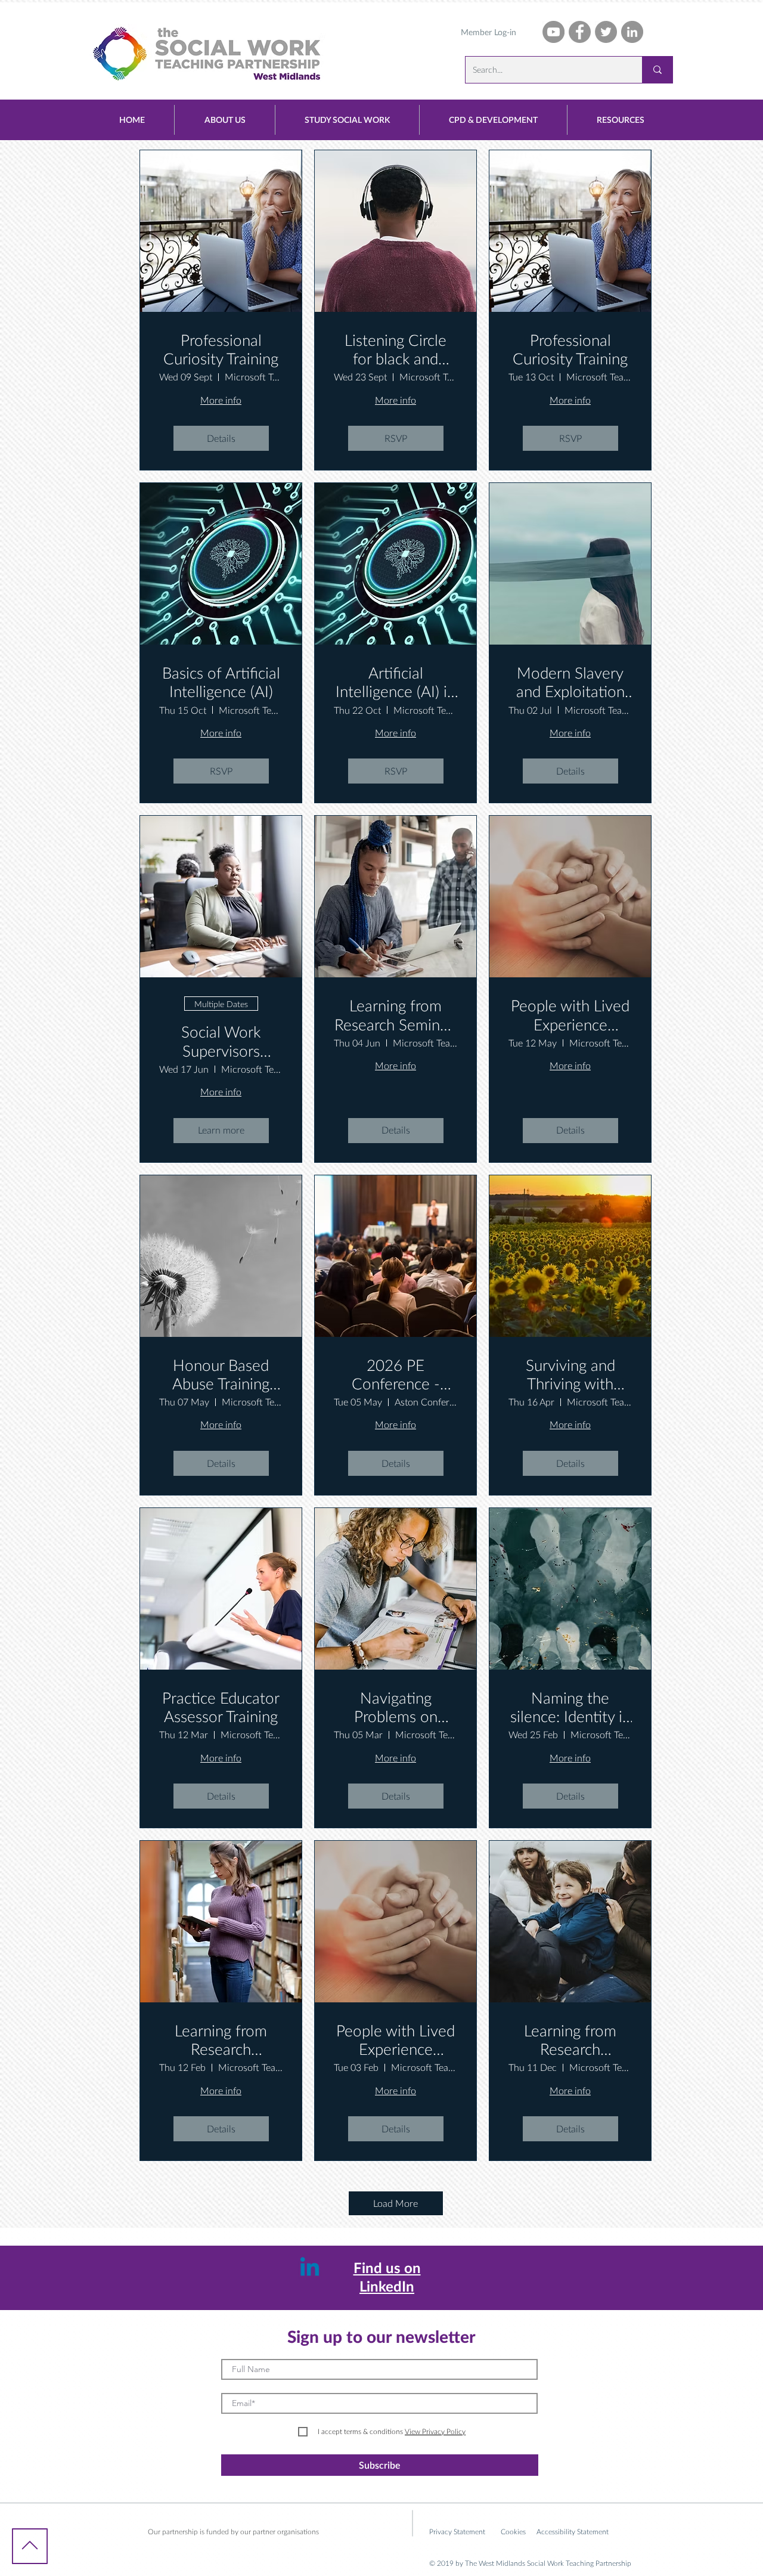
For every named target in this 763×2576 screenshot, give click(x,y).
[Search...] (657, 70)
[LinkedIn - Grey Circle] (632, 32)
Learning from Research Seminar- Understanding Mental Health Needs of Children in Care (570, 2040)
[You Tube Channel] (553, 32)
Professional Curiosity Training (221, 349)
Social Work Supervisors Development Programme (221, 1041)
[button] (225, 120)
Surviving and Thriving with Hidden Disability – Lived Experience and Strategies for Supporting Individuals (570, 1374)
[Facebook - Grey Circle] (580, 32)
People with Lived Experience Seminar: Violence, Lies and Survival (396, 2040)
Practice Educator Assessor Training (221, 1707)
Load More (396, 2203)
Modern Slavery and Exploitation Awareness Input (570, 682)
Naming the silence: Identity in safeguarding (570, 1707)
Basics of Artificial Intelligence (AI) (221, 682)
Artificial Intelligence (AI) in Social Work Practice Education (396, 682)
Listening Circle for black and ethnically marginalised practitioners (396, 349)
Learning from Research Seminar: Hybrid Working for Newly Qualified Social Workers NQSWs (396, 1015)
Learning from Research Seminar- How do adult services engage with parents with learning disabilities (221, 2040)
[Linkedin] (310, 2269)
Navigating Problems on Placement (396, 1707)
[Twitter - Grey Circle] (606, 32)
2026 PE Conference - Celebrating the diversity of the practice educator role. (396, 1374)
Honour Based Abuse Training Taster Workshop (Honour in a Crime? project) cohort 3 (221, 1374)
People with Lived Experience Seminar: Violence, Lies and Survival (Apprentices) (570, 1015)
